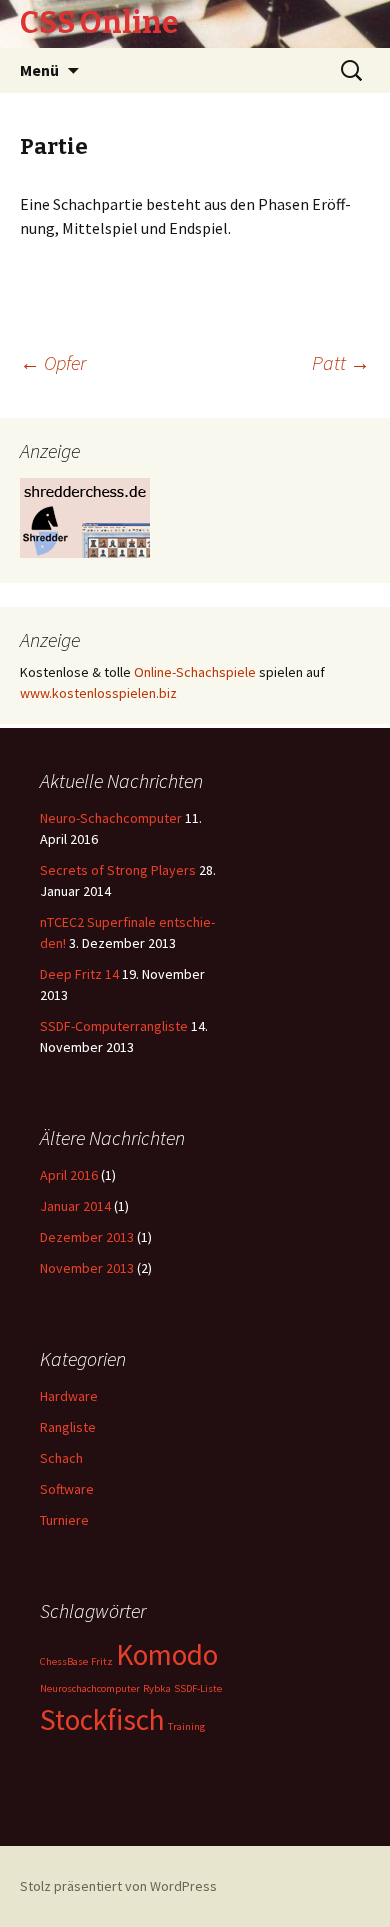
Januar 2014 (75, 1206)
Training (186, 1726)
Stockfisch (102, 1719)
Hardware (69, 1396)
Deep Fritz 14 (79, 974)
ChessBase (64, 1661)
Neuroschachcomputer (90, 1688)
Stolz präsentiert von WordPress (118, 1886)
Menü (39, 70)
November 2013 (87, 1268)
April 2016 (69, 1175)
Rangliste (68, 1427)
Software (67, 1489)
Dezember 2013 (87, 1237)
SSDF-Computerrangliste (114, 1026)
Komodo (167, 1654)
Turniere (64, 1520)
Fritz (102, 1661)
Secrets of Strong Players (118, 870)
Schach (61, 1458)
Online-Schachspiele (195, 672)
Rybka (157, 1688)
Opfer (53, 362)
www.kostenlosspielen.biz (98, 693)
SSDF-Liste (198, 1688)
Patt (341, 362)
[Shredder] (85, 516)
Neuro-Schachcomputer (111, 818)
